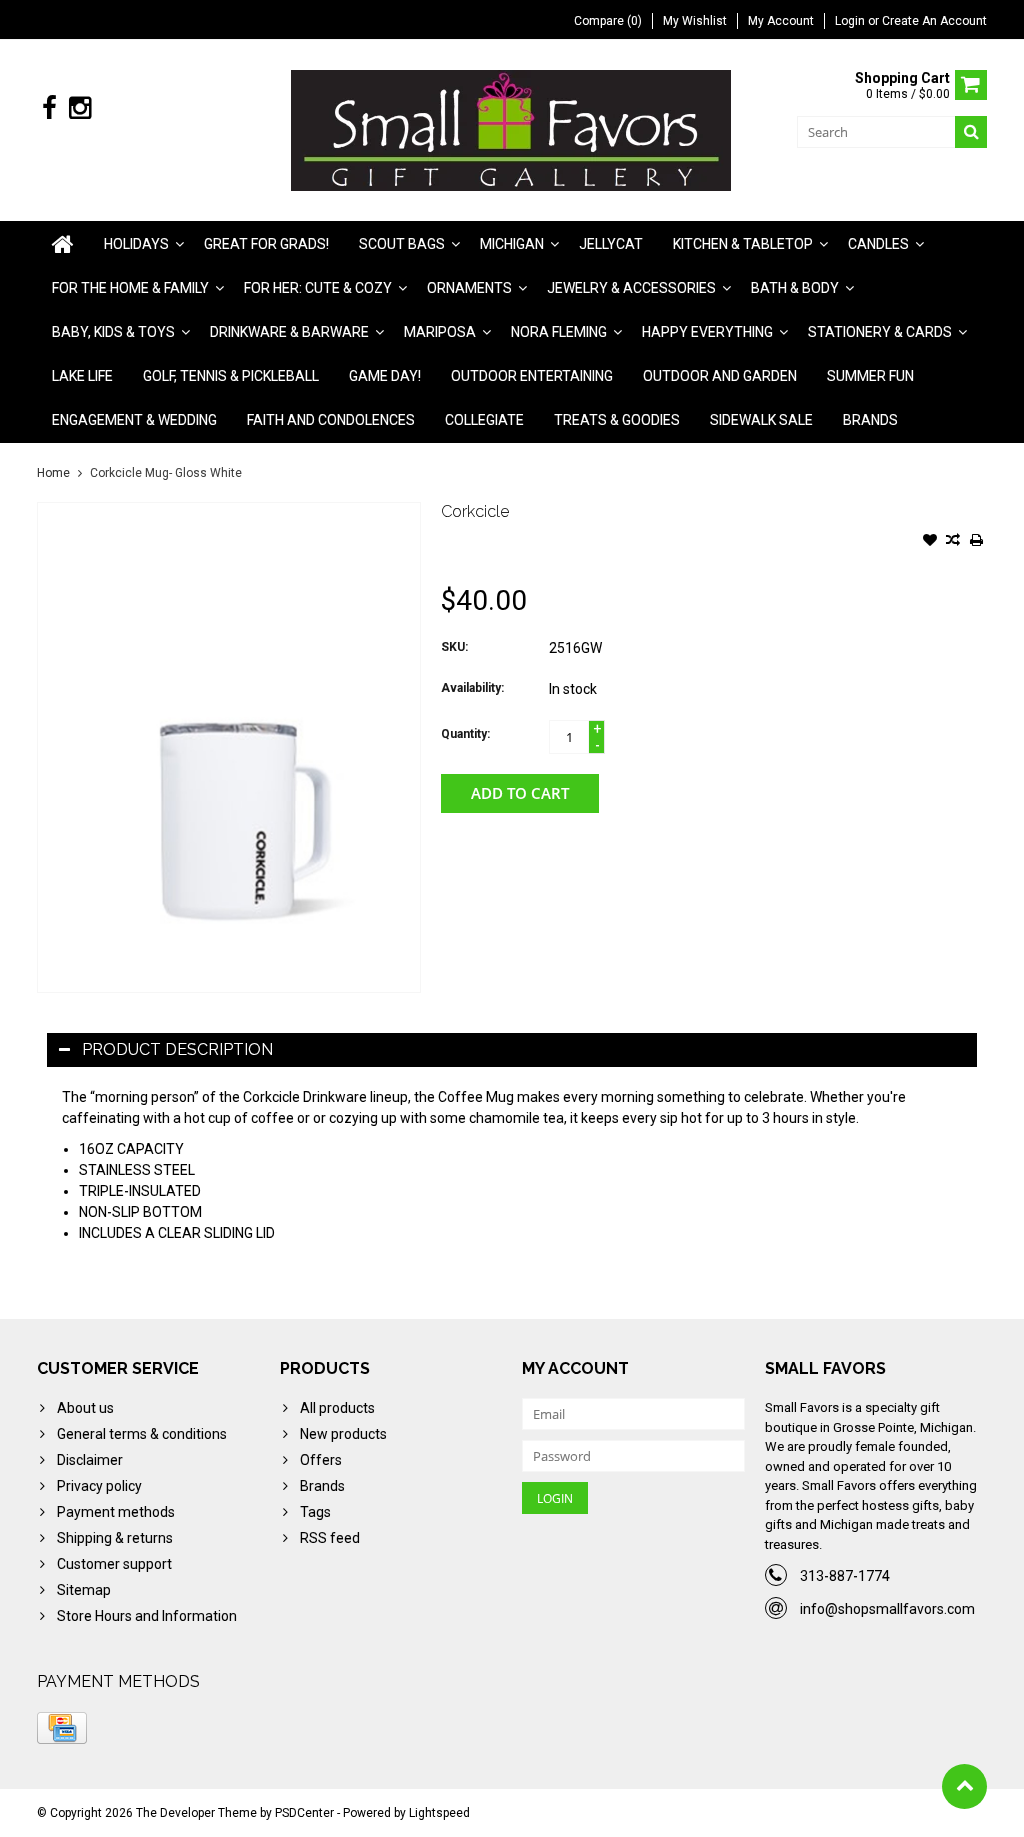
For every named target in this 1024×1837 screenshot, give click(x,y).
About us (85, 1408)
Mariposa (440, 332)
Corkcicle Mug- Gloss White (166, 473)
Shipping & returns (115, 1538)
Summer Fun (870, 376)
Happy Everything (707, 332)
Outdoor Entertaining (532, 376)
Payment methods (116, 1512)
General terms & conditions (142, 1434)
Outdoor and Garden (720, 376)
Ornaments (469, 288)
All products (337, 1408)
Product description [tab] (177, 1049)
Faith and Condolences (331, 420)
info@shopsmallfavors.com (887, 1609)
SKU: (454, 647)
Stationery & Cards (880, 332)
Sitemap (84, 1590)
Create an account (934, 21)
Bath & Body (795, 288)
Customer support (114, 1564)
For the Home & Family (130, 288)
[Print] (976, 542)
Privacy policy (99, 1486)
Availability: (472, 688)
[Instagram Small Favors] (79, 108)
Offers (321, 1460)
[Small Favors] (512, 129)
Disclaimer (90, 1460)
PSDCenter (304, 1813)
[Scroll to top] (964, 1786)
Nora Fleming (559, 332)
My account (781, 21)
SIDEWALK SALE (761, 420)
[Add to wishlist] (930, 542)
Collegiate (484, 420)
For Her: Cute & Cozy (318, 288)
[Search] (971, 132)
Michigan (512, 244)
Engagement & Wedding (134, 420)
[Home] (63, 244)
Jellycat (611, 244)
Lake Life (82, 376)
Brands (870, 420)
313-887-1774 (845, 1576)
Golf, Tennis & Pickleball (231, 376)
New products (343, 1434)
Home (53, 473)
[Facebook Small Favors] (49, 108)
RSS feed (330, 1538)
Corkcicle (475, 511)
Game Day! (385, 376)
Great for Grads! (266, 244)
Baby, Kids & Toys (113, 332)
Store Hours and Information (147, 1616)
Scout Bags (402, 244)
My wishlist (695, 21)
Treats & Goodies (617, 420)
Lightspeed (439, 1813)
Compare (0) (608, 21)
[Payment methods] (62, 1728)
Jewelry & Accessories (631, 288)
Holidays (136, 244)
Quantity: (465, 734)
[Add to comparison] (953, 542)
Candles (878, 244)
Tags (315, 1512)
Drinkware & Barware (289, 332)
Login (851, 21)
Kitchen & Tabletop (743, 244)
